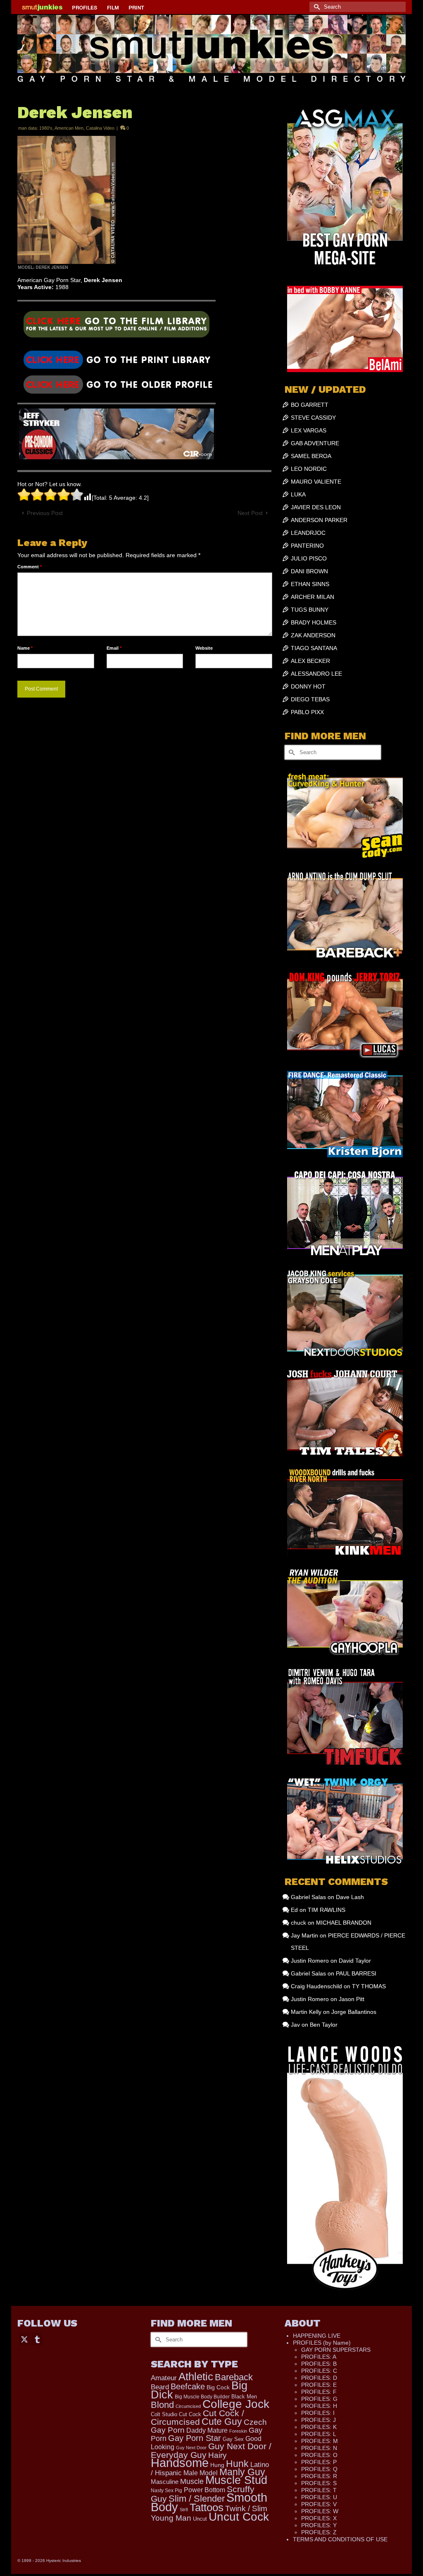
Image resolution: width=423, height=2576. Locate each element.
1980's (46, 128)
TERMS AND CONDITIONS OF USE (340, 2539)
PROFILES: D (319, 2378)
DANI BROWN (309, 571)
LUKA (298, 494)
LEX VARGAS (309, 430)
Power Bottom (204, 2490)
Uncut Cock (239, 2517)
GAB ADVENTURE (315, 443)
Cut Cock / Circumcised (197, 2418)
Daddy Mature (207, 2430)
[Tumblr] (37, 2339)
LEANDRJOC (308, 533)
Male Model (201, 2473)
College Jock (236, 2404)
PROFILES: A (319, 2357)
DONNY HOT (308, 686)
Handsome (180, 2463)
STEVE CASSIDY (313, 418)
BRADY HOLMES (314, 622)
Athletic (196, 2377)
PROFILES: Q (319, 2469)
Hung (217, 2465)
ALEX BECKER (310, 661)
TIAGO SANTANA (314, 648)
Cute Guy (222, 2422)
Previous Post (45, 513)
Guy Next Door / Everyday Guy (211, 2450)
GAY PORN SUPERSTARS (336, 2350)
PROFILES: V (319, 2504)
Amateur (164, 2378)
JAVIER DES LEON (316, 507)
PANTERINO (307, 546)
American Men (69, 128)
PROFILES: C (319, 2371)
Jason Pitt (352, 1999)
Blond (162, 2405)
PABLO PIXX (307, 712)
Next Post (250, 513)
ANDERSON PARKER (319, 520)
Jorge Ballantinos (354, 2012)
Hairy (217, 2455)
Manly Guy (242, 2472)
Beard (160, 2387)
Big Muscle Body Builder (202, 2397)
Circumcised (188, 2406)
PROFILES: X (319, 2518)
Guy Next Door (191, 2448)
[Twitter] (24, 2339)
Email (114, 648)
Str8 (184, 2510)
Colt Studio (164, 2414)
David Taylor (355, 1961)
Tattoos (207, 2507)
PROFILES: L (319, 2434)
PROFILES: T (319, 2490)
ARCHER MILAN (312, 597)
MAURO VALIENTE (316, 482)
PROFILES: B (319, 2364)
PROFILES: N (319, 2448)
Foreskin (238, 2431)
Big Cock (218, 2387)
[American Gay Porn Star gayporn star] (116, 359)
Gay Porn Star (195, 2438)
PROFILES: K (319, 2427)
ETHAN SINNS (310, 584)
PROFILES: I (318, 2413)
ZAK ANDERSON (313, 635)
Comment (30, 567)
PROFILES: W (320, 2511)
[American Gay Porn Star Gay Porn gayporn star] (116, 327)
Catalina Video (100, 128)
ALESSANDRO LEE (316, 674)
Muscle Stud (236, 2480)
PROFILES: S (319, 2483)
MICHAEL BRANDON (344, 1923)
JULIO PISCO (309, 558)
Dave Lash (350, 1897)
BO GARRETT (310, 405)
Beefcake (188, 2386)
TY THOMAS (369, 1986)
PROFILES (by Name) (322, 2343)
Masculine (165, 2482)
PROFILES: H (319, 2406)
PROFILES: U (319, 2497)
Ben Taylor (324, 2025)
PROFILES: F (319, 2392)
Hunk (237, 2464)
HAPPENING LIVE (317, 2336)
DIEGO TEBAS (310, 699)
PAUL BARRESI (356, 1973)
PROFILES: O (319, 2455)
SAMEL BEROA (311, 456)
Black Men (244, 2397)
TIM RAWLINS (327, 1910)
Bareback (234, 2377)
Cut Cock (190, 2415)
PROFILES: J (318, 2420)
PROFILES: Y (319, 2525)
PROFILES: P (319, 2462)
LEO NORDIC (309, 469)
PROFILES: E (319, 2385)
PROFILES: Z (319, 2532)
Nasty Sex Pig (166, 2490)
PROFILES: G (319, 2399)
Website (204, 648)
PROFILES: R (319, 2476)
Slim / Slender (197, 2499)
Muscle (192, 2481)
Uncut (200, 2519)
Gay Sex (233, 2439)
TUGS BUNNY (310, 610)
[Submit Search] (316, 7)
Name (25, 648)
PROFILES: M (320, 2441)
